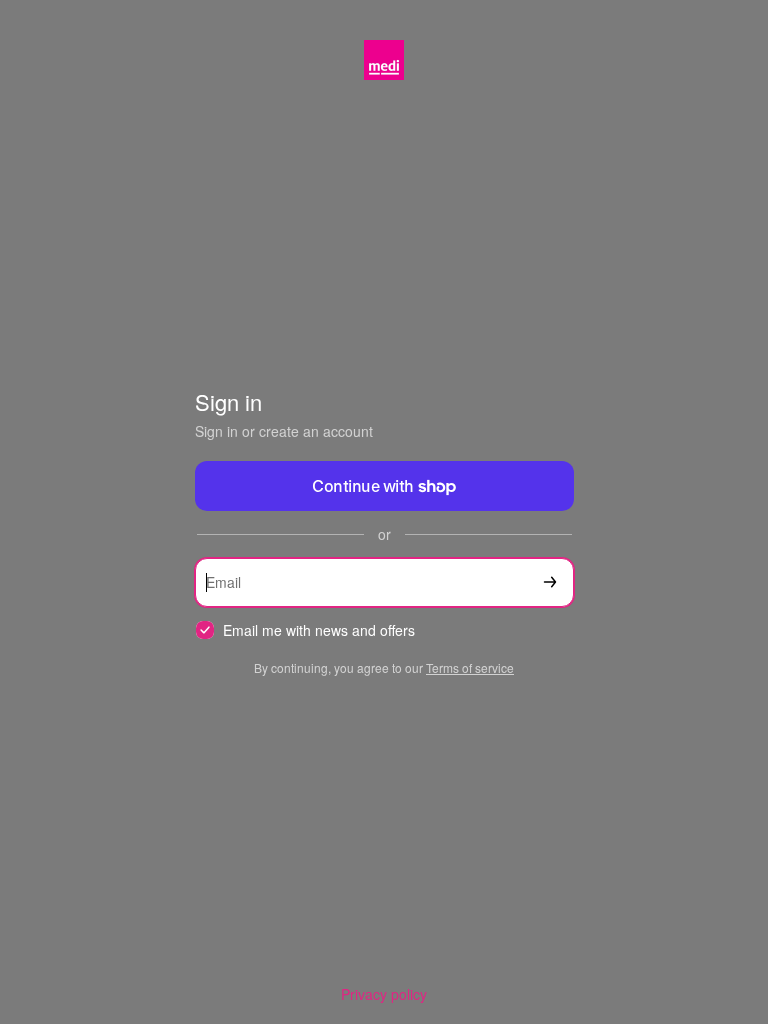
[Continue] (550, 582)
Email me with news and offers (319, 630)
